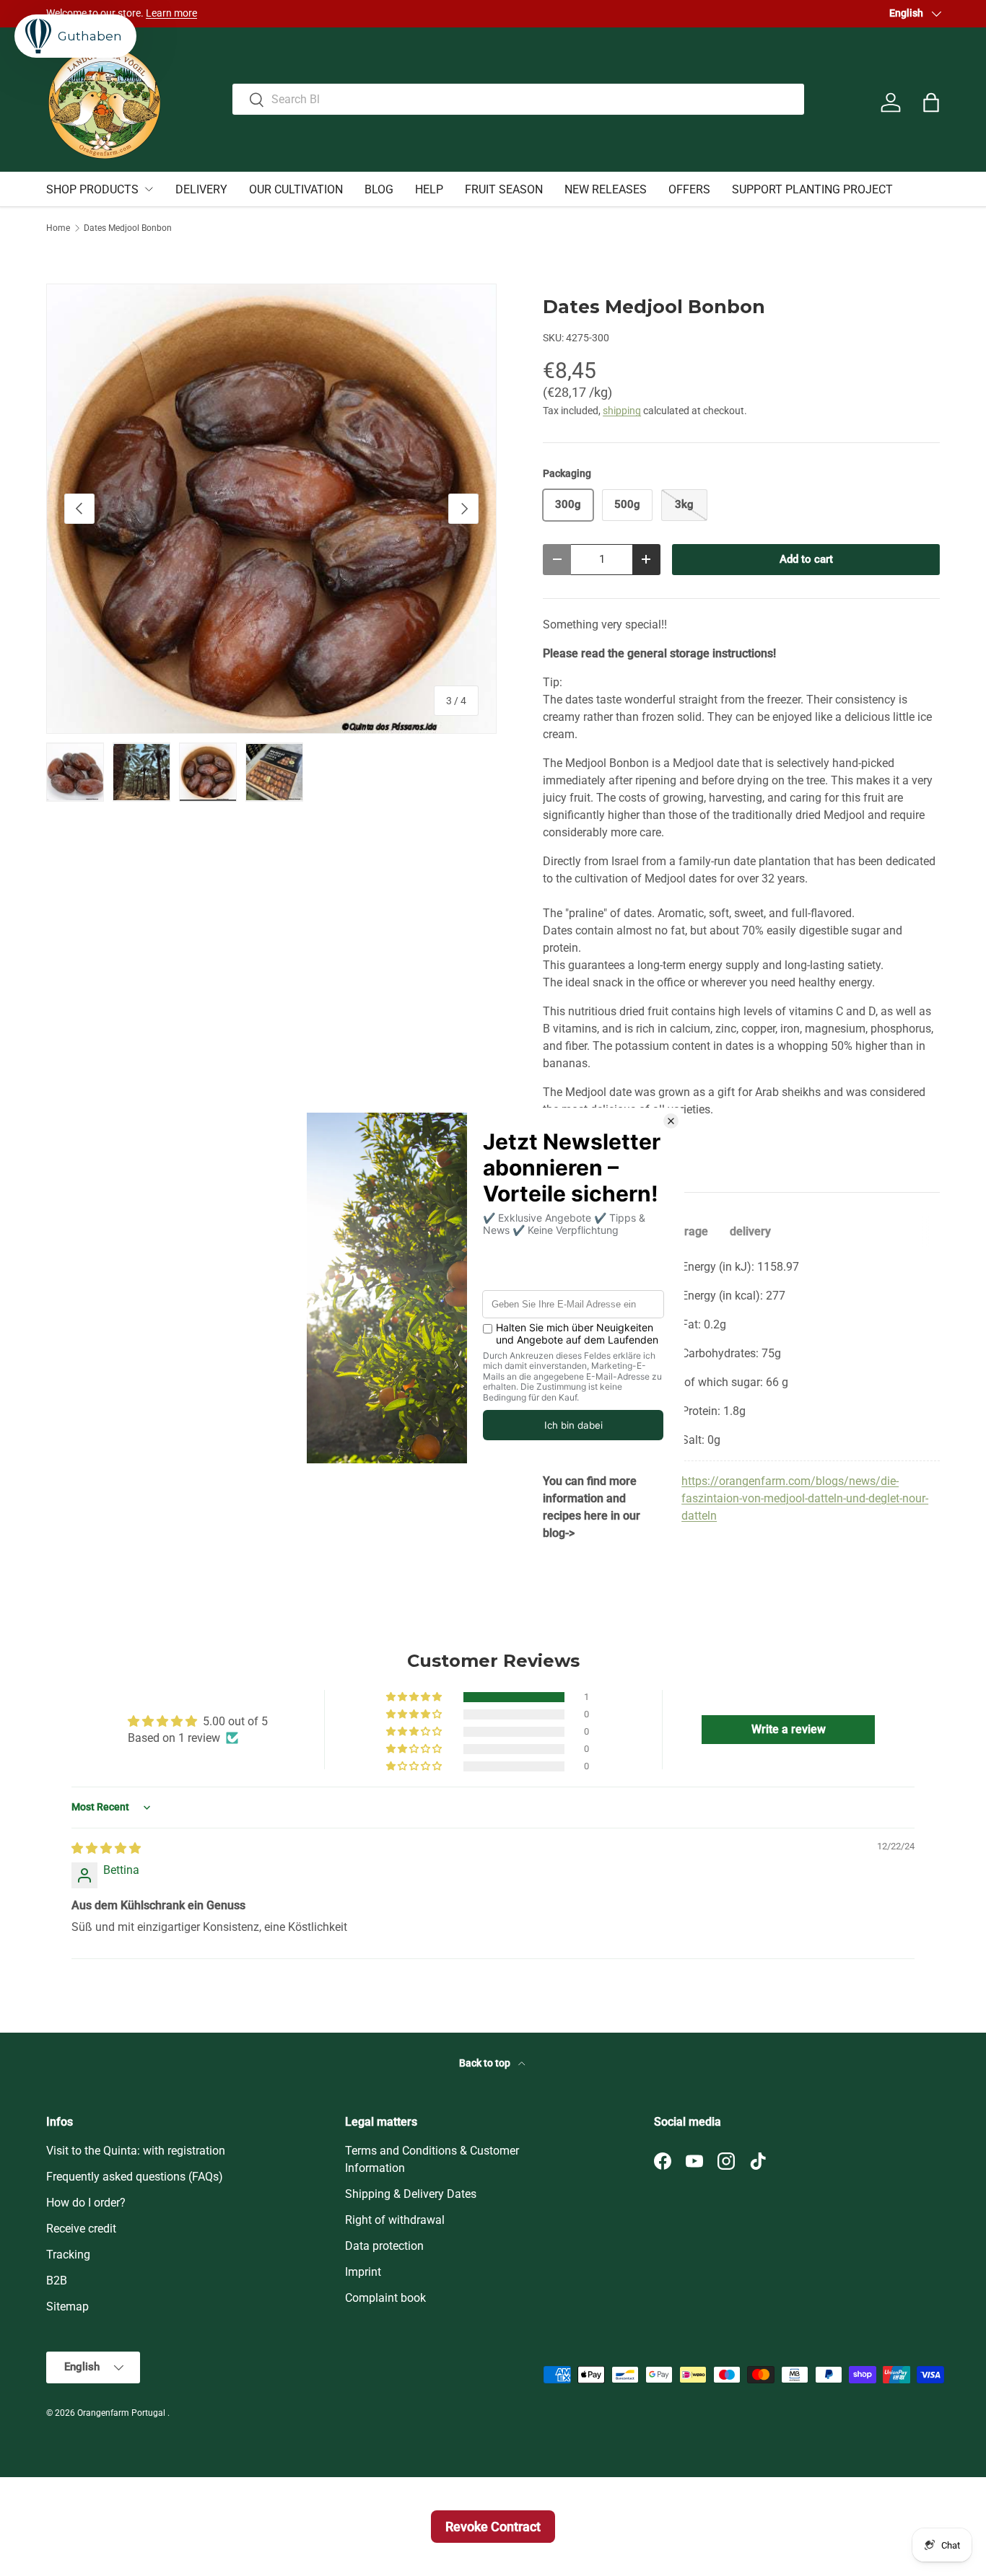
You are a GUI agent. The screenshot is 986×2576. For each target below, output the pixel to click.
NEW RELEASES (606, 189)
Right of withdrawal (395, 2220)
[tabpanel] (741, 1400)
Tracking (68, 2255)
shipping (622, 411)
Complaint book (385, 2298)
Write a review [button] (789, 1729)
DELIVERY (201, 189)
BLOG (379, 189)
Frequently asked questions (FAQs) (135, 2177)
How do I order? (86, 2203)
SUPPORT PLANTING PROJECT (812, 189)
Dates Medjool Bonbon (128, 228)
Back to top (486, 2063)
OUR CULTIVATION (296, 189)
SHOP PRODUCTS (92, 189)
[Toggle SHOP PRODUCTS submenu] (149, 189)
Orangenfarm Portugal (122, 2413)
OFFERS (689, 189)
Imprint (363, 2272)
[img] (106, 1848)
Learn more (638, 13)
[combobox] (518, 99)
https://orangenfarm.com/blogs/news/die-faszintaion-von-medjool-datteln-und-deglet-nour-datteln (805, 1498)
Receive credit (81, 2229)
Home (58, 228)
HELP (429, 189)
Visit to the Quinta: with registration (136, 2151)
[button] (931, 102)
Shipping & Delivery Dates (411, 2194)
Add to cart (806, 559)
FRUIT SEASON (504, 189)
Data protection (384, 2246)
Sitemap (67, 2306)
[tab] (688, 1231)
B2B (57, 2281)
